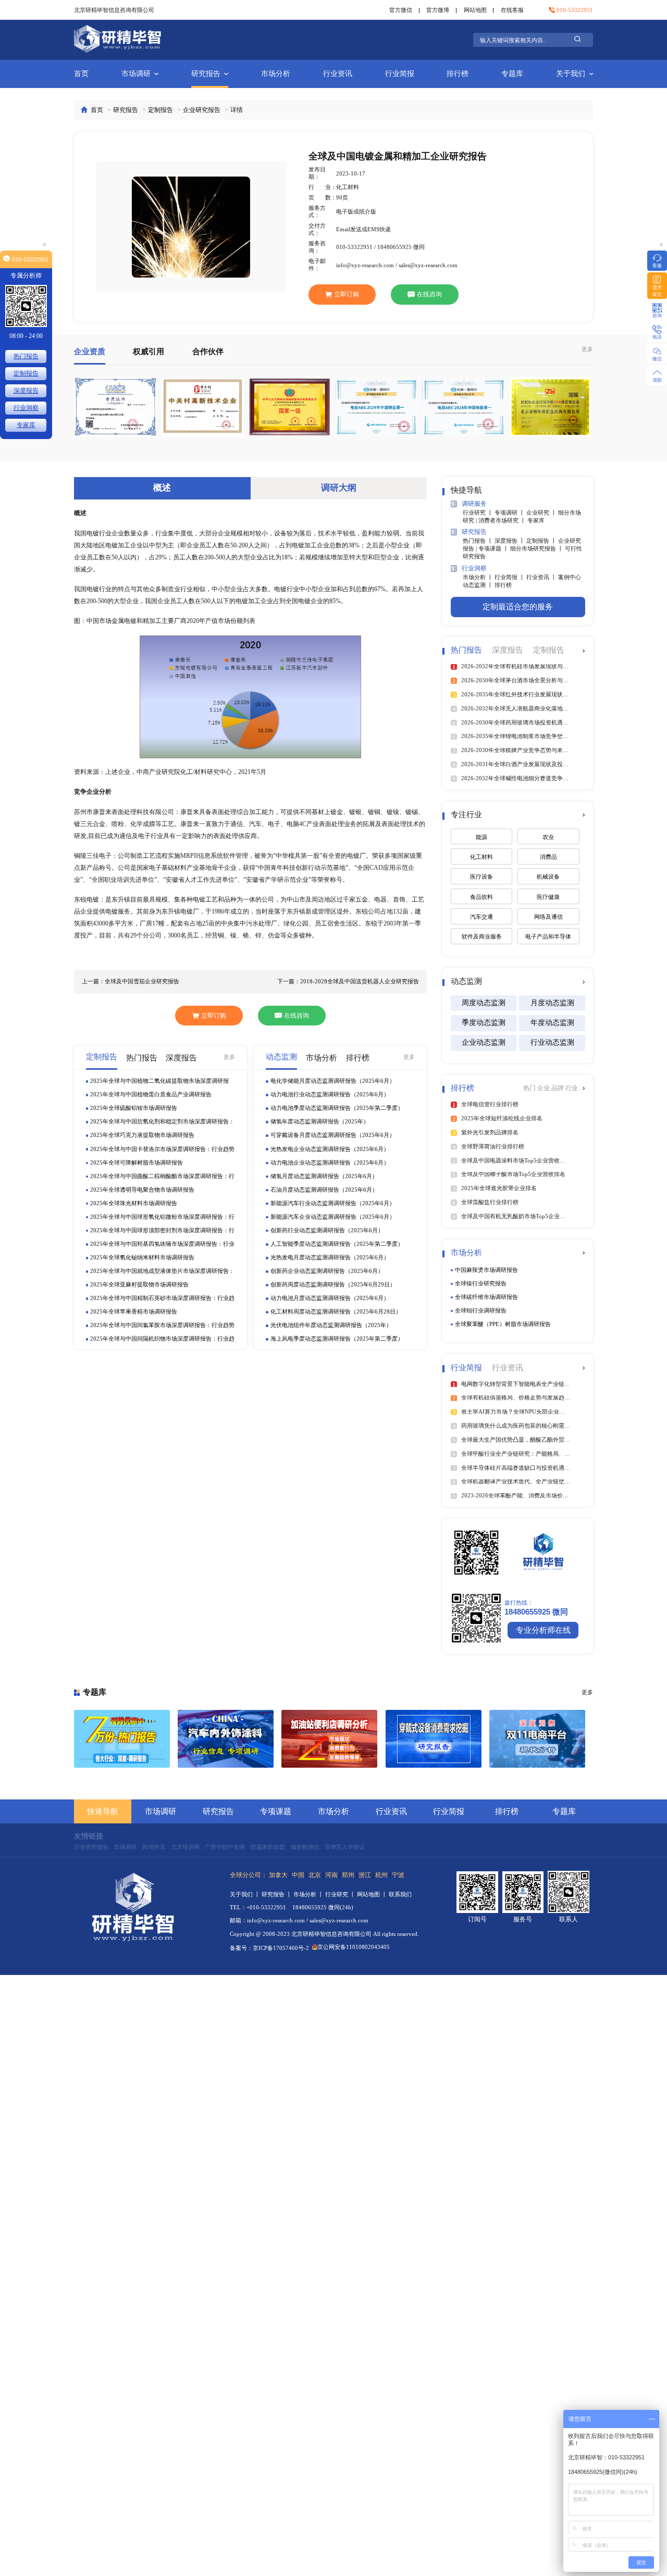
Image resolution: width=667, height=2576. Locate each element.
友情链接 (89, 1836)
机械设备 (548, 877)
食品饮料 (481, 897)
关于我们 (571, 74)
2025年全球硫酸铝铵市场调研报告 (134, 1108)
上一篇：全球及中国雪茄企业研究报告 (131, 981)
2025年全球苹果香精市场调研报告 (134, 1311)
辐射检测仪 (305, 1847)
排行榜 (458, 74)
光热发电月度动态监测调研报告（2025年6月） (330, 1257)
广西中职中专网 (225, 1847)
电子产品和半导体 (548, 936)
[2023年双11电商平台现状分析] (537, 1739)
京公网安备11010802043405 (354, 1947)
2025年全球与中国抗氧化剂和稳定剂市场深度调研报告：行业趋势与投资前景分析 (162, 1122)
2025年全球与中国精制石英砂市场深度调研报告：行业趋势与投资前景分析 (162, 1299)
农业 (548, 837)
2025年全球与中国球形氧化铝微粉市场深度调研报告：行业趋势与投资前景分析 (162, 1217)
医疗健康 (548, 897)
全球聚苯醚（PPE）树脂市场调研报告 (503, 1324)
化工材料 (481, 857)
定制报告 (160, 110)
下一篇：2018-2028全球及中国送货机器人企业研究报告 (348, 981)
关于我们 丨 (246, 1894)
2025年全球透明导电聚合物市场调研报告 (142, 1190)
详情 (237, 110)
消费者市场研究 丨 (503, 520)
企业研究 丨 (542, 512)
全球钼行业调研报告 (481, 1310)
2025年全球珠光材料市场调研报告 (134, 1203)
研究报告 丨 (277, 1894)
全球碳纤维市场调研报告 (486, 1297)
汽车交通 (481, 917)
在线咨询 (429, 294)
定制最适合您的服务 (518, 607)
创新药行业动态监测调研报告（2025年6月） (327, 1230)
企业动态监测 (484, 1042)
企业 (544, 1088)
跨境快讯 (154, 1847)
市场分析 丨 (479, 577)
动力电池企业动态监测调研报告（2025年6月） (330, 1162)
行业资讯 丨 (542, 577)
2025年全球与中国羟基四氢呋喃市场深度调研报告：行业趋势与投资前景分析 (162, 1245)
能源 (481, 837)
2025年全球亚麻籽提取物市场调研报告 (139, 1284)
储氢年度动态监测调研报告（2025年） (320, 1121)
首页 (81, 74)
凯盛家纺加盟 (268, 1847)
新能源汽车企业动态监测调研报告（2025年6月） (333, 1217)
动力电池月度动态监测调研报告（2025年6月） (330, 1298)
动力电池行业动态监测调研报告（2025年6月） (330, 1094)
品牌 (558, 1088)
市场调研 (136, 74)
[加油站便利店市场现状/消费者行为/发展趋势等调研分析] (329, 1739)
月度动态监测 (552, 1003)
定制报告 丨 (542, 541)
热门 (530, 1088)
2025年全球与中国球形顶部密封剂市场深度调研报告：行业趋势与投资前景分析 (162, 1231)
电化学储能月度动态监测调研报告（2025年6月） (333, 1081)
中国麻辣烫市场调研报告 (486, 1270)
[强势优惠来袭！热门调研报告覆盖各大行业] (122, 1739)
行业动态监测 (552, 1042)
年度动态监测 (552, 1023)
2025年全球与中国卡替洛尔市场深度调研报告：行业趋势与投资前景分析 (162, 1149)
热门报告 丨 (479, 541)
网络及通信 (548, 917)
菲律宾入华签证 (345, 1847)
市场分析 (276, 74)
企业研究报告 (202, 110)
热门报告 (26, 356)
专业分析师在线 (543, 1630)
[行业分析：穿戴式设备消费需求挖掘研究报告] (434, 1739)
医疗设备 (481, 877)
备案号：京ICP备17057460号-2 (269, 1948)
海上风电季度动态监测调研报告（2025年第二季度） (337, 1339)
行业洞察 (26, 408)
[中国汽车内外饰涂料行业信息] (226, 1739)
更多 (587, 349)
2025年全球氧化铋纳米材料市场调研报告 (142, 1257)
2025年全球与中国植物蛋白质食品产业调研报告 (151, 1094)
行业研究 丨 (479, 512)
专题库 (512, 74)
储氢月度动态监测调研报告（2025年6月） (324, 1176)
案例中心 (570, 577)
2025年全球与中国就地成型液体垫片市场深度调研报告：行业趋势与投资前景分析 (162, 1272)
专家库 (536, 520)
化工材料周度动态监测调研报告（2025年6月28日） (336, 1311)
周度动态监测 (484, 1003)
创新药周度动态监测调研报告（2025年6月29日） (333, 1284)
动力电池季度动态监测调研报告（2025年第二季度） (337, 1108)
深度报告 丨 (510, 541)
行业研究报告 (91, 1847)
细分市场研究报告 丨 (538, 548)
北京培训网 (185, 1847)
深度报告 (26, 391)
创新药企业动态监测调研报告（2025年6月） (327, 1271)
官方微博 (438, 10)
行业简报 (400, 74)
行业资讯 (338, 74)
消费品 (548, 857)
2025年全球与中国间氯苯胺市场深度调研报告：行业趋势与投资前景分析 (162, 1326)
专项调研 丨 (510, 512)
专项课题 (276, 1811)
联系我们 (400, 1894)
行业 (572, 1088)
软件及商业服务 (482, 936)
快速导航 (103, 1811)
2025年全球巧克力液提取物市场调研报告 (142, 1135)
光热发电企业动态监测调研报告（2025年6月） (330, 1148)
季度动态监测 (484, 1023)
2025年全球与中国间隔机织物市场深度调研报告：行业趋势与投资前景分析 (162, 1339)
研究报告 (206, 74)
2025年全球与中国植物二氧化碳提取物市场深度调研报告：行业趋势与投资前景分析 (159, 1081)
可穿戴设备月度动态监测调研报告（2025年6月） (333, 1135)
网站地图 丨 (373, 1894)
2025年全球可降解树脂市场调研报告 (137, 1162)
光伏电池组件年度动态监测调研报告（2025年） (331, 1325)
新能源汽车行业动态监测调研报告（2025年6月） (333, 1203)
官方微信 (401, 10)
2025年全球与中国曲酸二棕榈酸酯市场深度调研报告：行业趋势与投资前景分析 (162, 1176)
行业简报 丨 (510, 577)
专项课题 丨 (494, 548)
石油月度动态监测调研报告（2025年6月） (324, 1190)
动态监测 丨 (479, 585)
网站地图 (475, 10)
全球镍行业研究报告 (481, 1283)
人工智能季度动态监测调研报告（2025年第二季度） (337, 1244)
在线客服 (512, 10)
